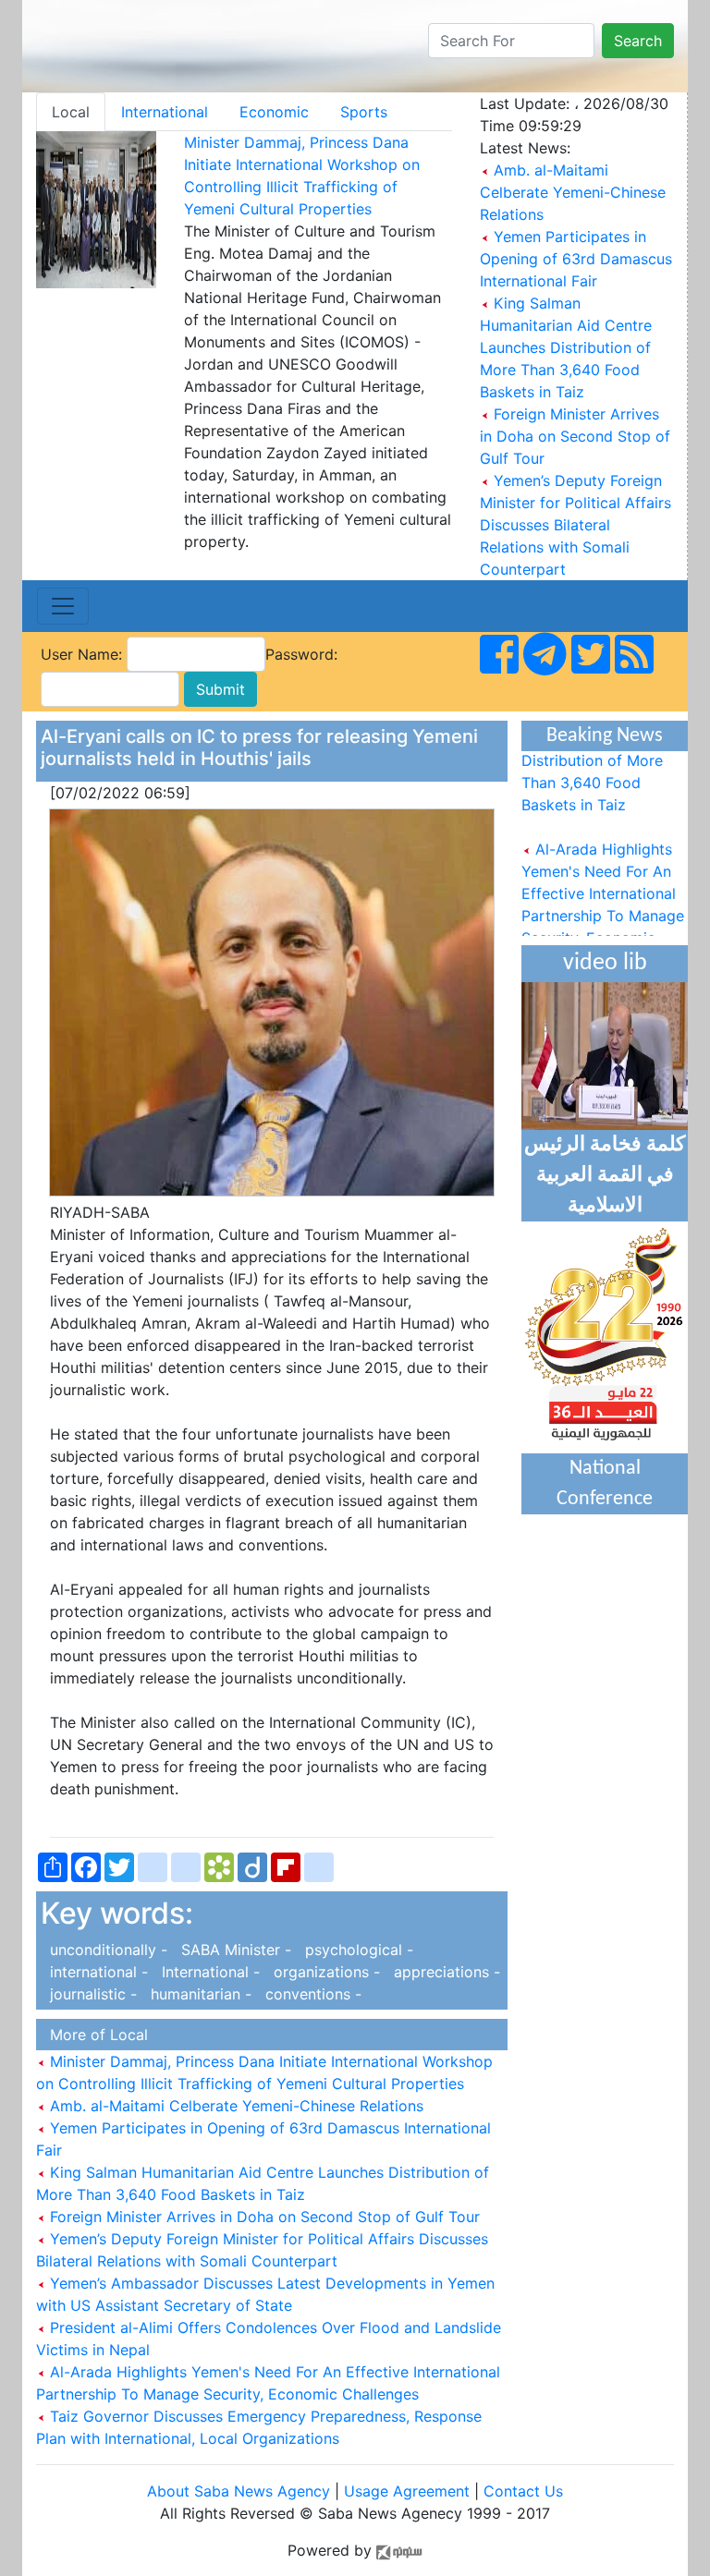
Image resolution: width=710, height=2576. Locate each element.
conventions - (309, 1994)
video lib (605, 963)
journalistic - (91, 1994)
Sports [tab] (364, 112)
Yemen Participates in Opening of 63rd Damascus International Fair (576, 259)
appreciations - (442, 1972)
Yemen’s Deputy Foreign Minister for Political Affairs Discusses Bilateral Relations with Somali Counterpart (575, 525)
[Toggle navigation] (63, 606)
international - (97, 1972)
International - (208, 1972)
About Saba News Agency (241, 2491)
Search (638, 41)
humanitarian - (199, 1994)
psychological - (355, 1950)
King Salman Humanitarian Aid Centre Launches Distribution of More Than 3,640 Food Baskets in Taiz (566, 347)
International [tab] (165, 112)
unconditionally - (106, 1950)
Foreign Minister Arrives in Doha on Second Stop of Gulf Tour (575, 436)
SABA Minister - (234, 1950)
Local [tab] (71, 112)
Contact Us (523, 2491)
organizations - (324, 1972)
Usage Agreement (407, 2491)
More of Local (94, 2035)
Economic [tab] (274, 112)
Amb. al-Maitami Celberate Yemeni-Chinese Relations (573, 192)
